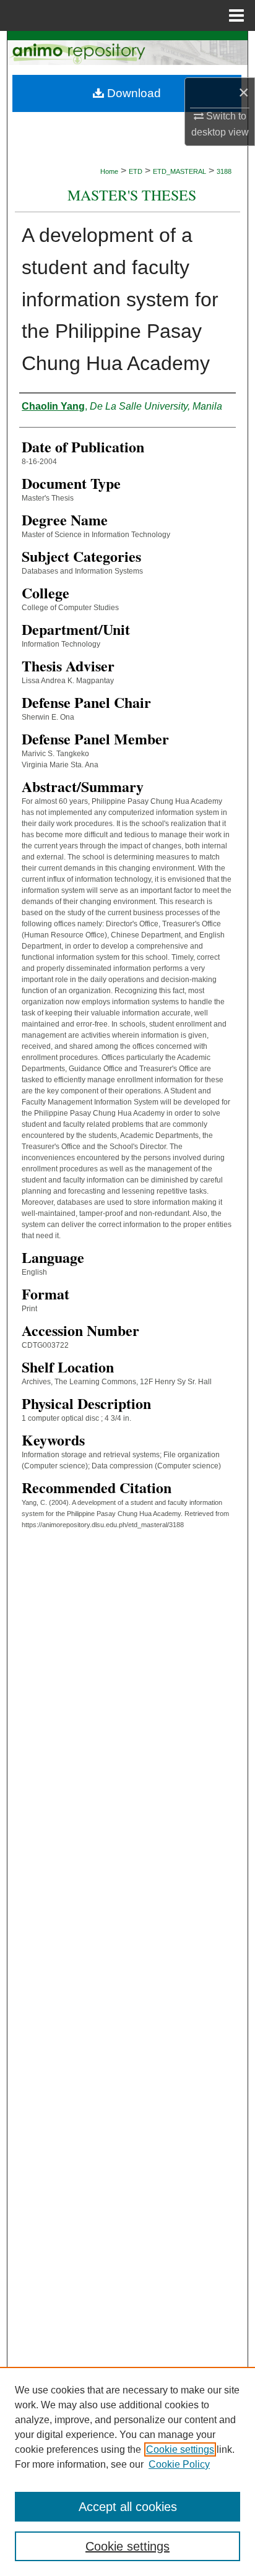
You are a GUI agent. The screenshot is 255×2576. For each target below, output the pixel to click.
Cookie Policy (179, 2464)
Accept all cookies (128, 2507)
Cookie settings (180, 2449)
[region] (127, 2471)
